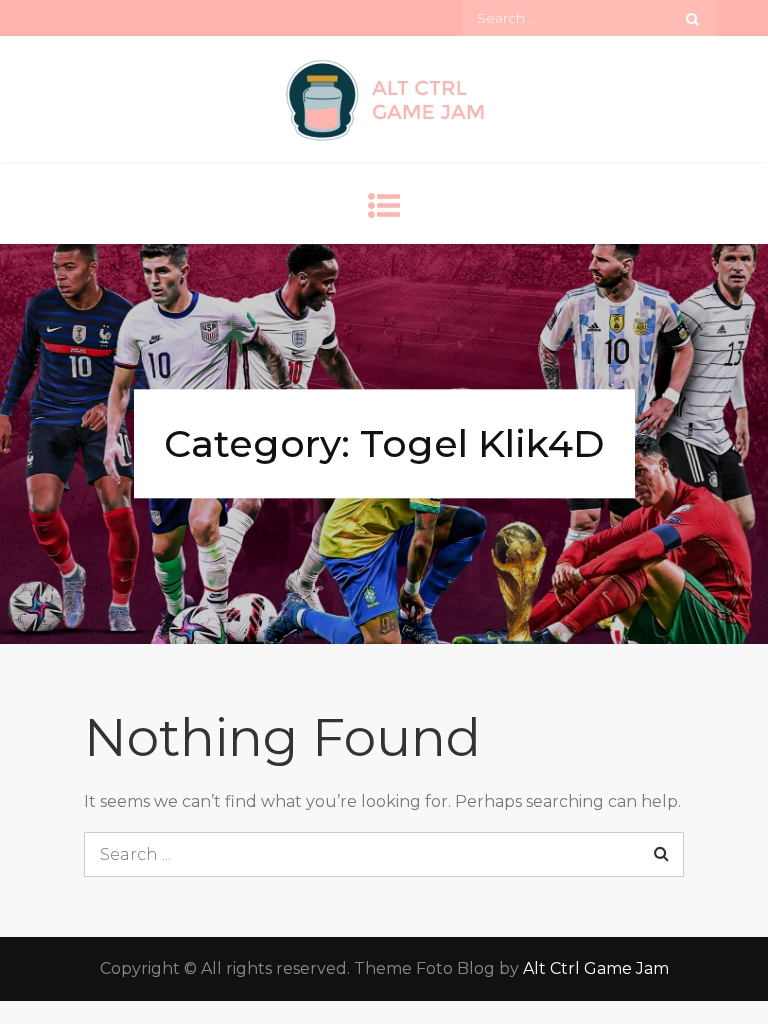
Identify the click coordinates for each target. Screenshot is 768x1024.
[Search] (692, 18)
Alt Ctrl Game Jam (596, 968)
